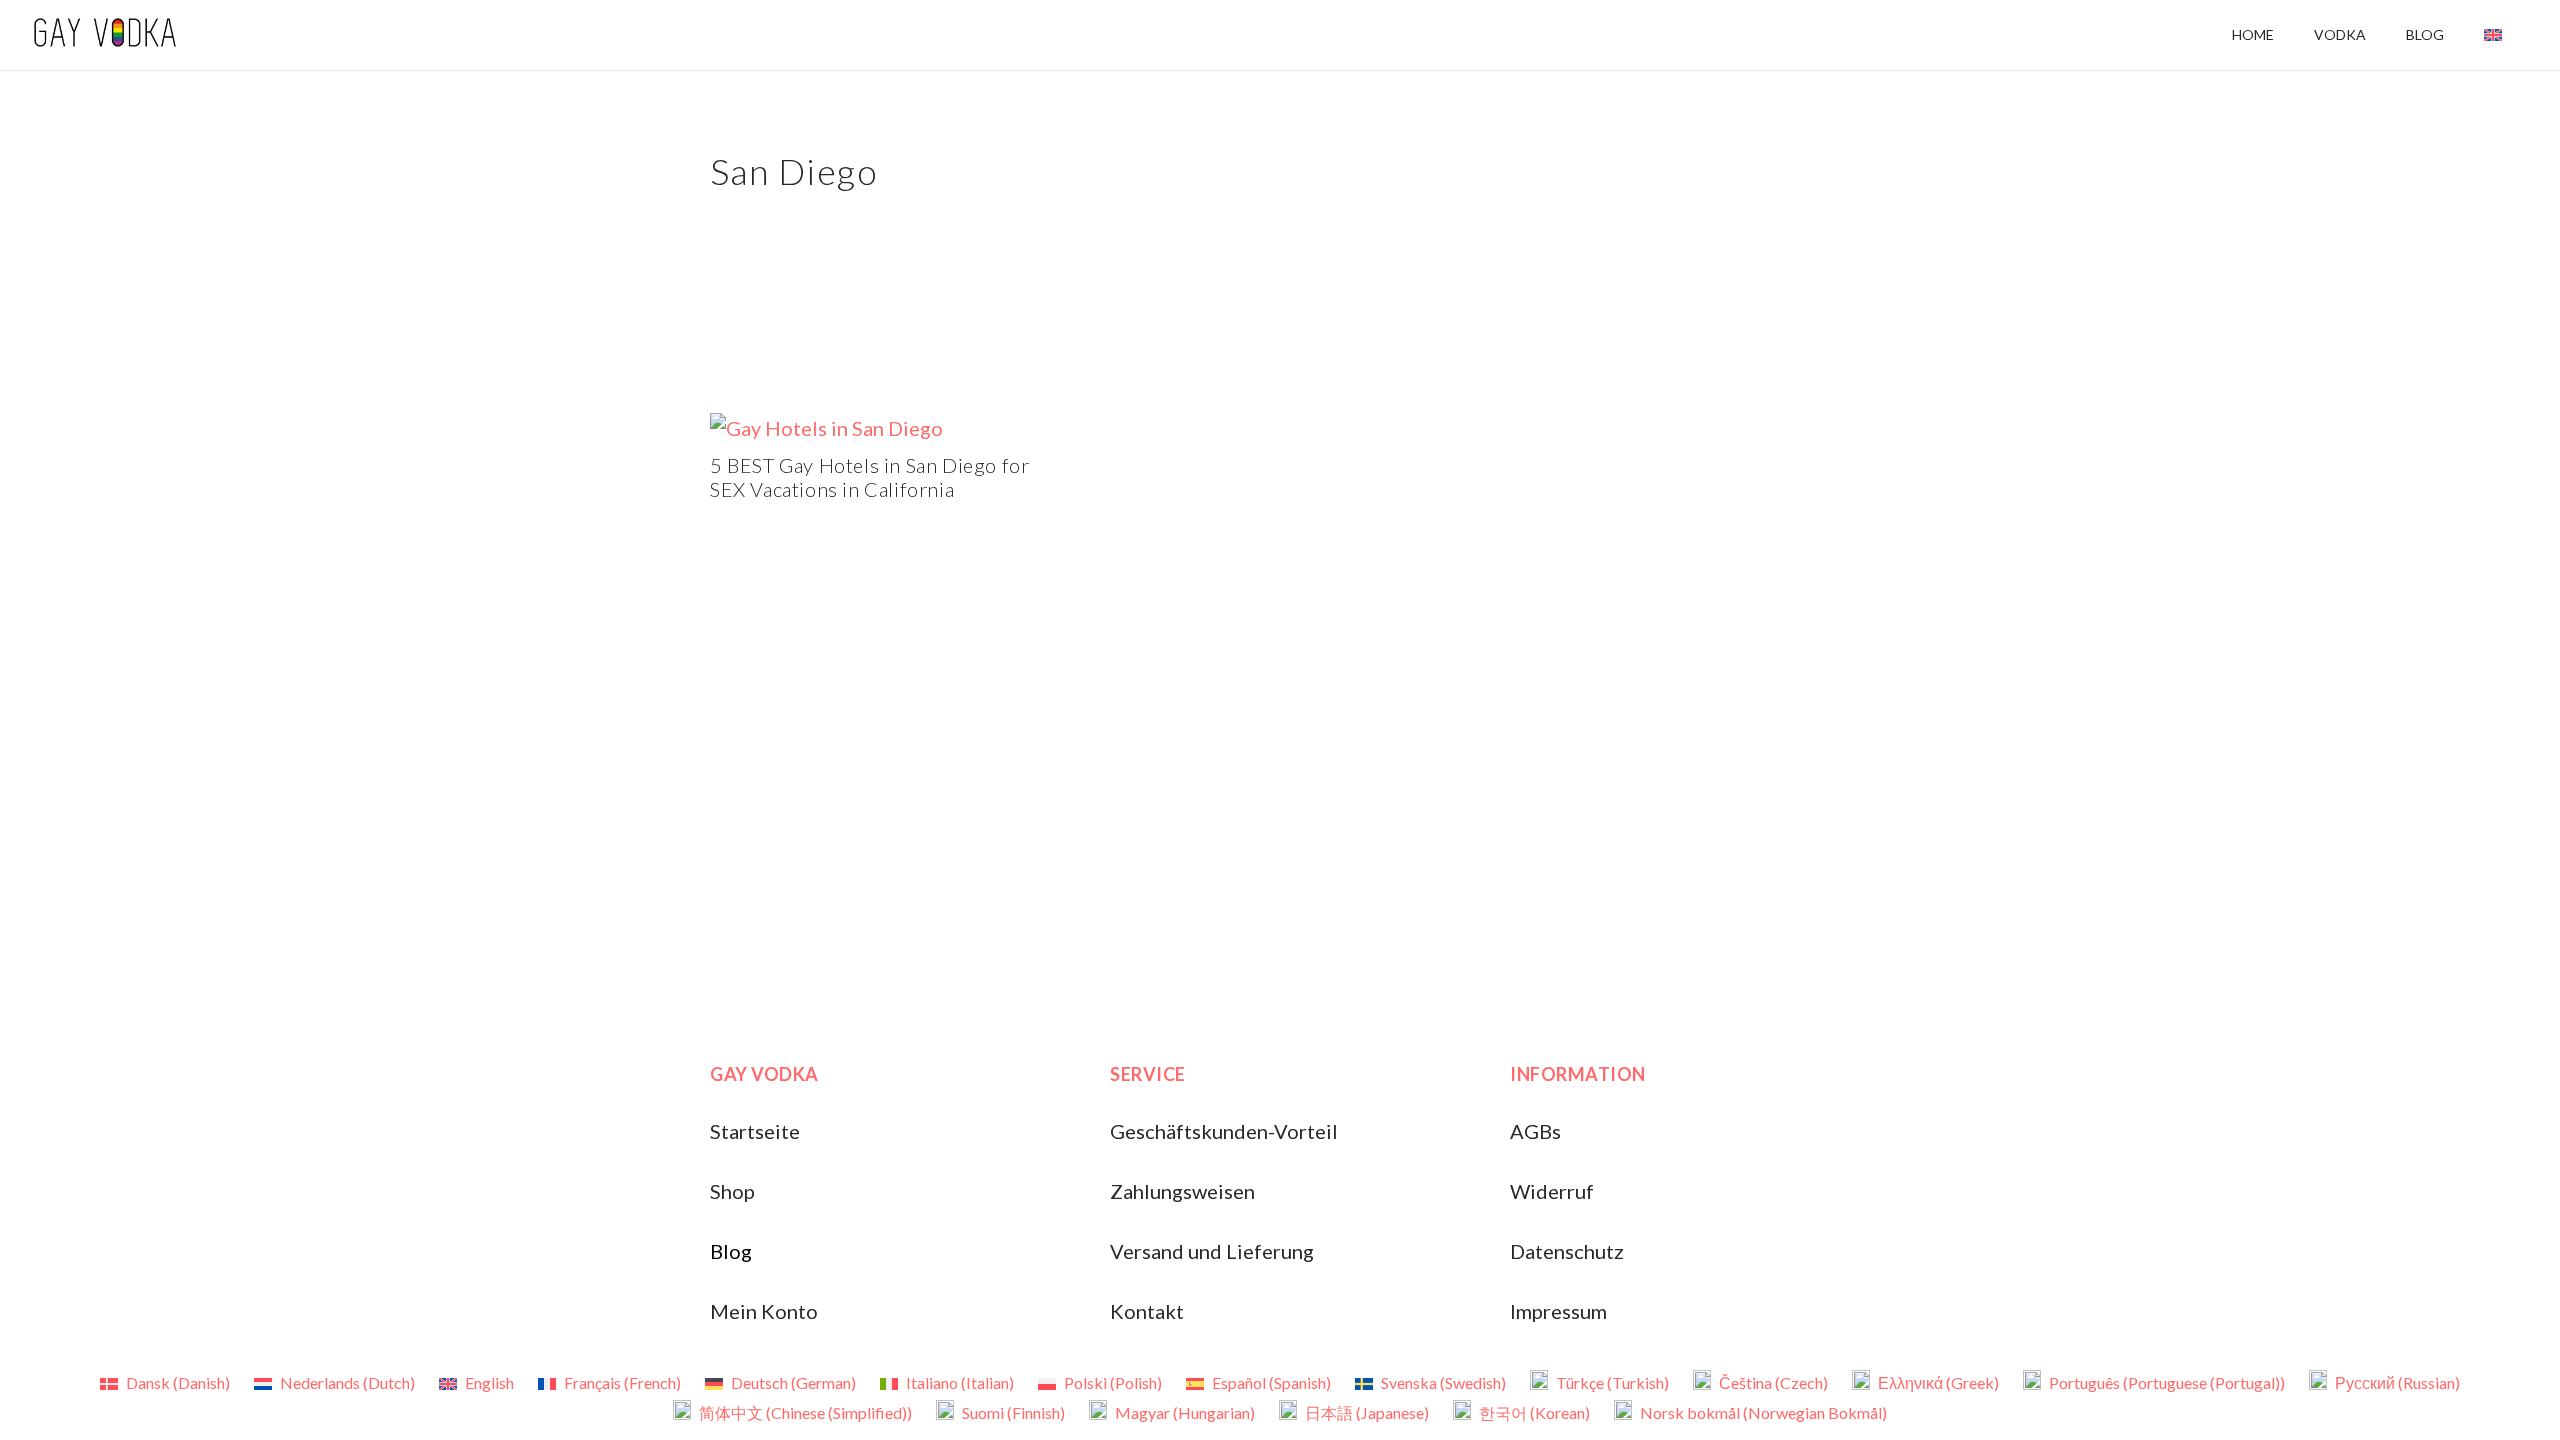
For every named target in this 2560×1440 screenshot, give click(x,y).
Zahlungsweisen (1182, 1191)
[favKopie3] (104, 35)
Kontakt (1147, 1311)
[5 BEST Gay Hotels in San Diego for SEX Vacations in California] (826, 428)
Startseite (755, 1131)
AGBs (1535, 1131)
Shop (732, 1191)
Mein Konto (764, 1311)
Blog (731, 1251)
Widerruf (1552, 1191)
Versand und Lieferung (1212, 1251)
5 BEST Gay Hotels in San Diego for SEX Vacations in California (869, 477)
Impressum (1558, 1311)
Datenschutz (1567, 1251)
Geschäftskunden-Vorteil (1224, 1131)
